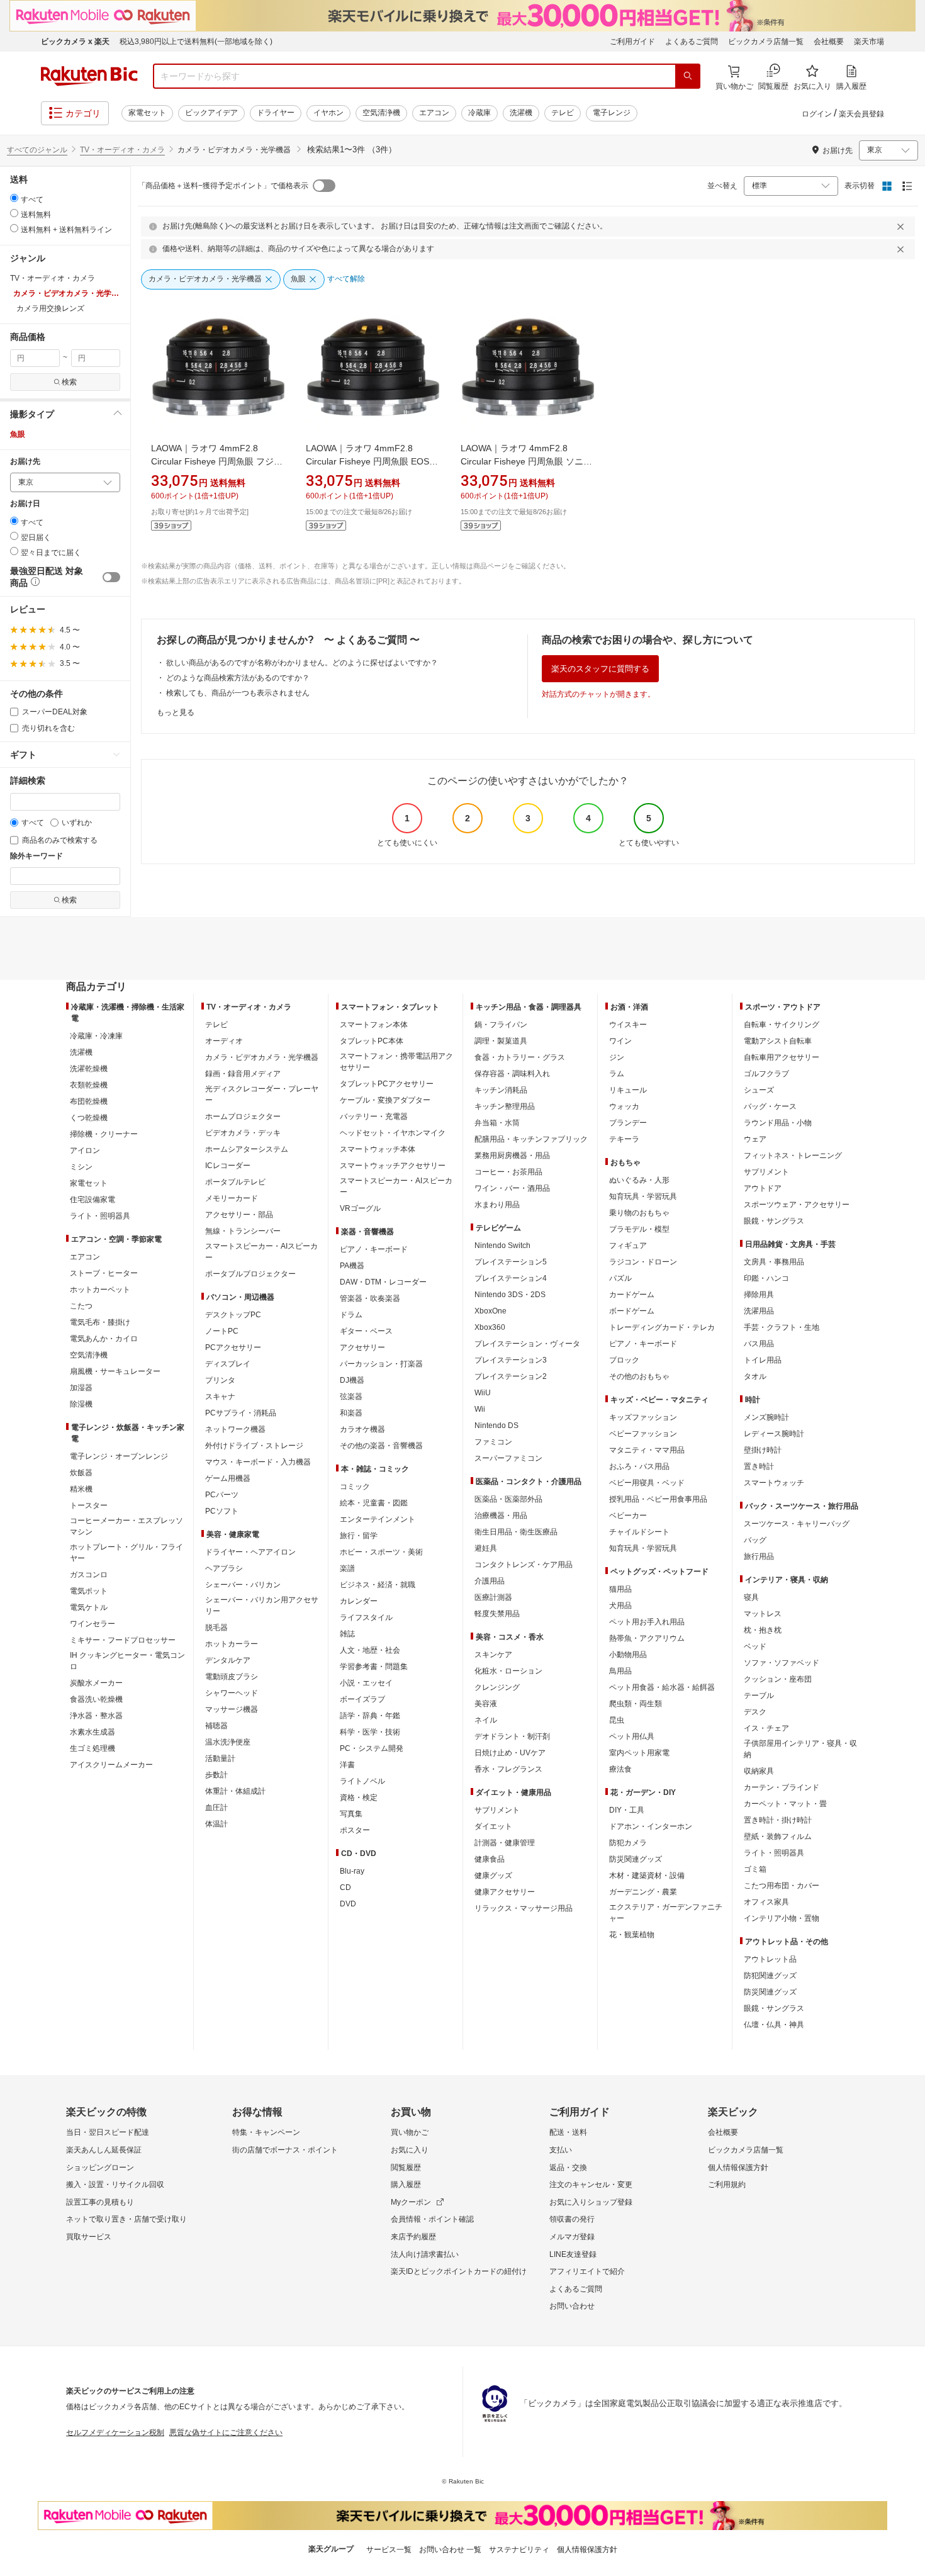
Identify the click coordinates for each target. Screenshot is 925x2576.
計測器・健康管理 (505, 1843)
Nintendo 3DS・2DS (510, 1295)
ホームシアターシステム (247, 1149)
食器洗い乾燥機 (96, 1699)
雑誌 (347, 1634)
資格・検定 (359, 1797)
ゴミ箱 (755, 1869)
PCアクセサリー (233, 1347)
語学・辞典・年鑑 (370, 1716)
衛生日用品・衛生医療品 (516, 1532)
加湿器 (81, 1388)
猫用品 (620, 1589)
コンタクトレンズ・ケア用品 (524, 1565)
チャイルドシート (639, 1532)
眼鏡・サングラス (774, 1221)
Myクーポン (411, 2202)
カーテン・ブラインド (782, 1787)
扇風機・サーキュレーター (115, 1371)
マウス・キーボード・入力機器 (258, 1462)
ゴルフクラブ (766, 1074)
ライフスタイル (366, 1617)
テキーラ (624, 1139)
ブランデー (628, 1123)
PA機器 (352, 1266)
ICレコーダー (228, 1166)
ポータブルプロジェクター (250, 1274)
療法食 (620, 1769)
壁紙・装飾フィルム (778, 1836)
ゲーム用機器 (228, 1478)
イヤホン (328, 113)
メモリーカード (232, 1198)
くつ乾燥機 (89, 1118)
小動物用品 (628, 1655)
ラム (617, 1074)
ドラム (351, 1315)
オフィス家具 (766, 1902)
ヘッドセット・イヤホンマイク (393, 1133)
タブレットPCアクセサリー (387, 1084)
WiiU (483, 1393)
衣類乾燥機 (89, 1085)
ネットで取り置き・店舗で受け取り (126, 2219)
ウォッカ (624, 1106)
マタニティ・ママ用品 (647, 1450)
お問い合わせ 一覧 (450, 2550)
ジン (617, 1057)
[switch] (111, 577)
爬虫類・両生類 (636, 1704)
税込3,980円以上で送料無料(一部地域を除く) (196, 42)
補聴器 (216, 1726)
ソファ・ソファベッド (782, 1663)
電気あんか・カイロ (104, 1339)
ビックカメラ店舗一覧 (766, 42)
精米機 (81, 1489)
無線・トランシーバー (243, 1231)
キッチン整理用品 (505, 1106)
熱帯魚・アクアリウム (647, 1638)
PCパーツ (222, 1495)
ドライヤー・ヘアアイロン (250, 1552)
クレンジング (497, 1687)
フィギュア (628, 1246)
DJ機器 (352, 1380)
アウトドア (763, 1188)
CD (345, 1887)
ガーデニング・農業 (643, 1892)
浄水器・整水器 (96, 1716)
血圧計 (216, 1808)
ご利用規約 (727, 2185)
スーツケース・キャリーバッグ (797, 1524)
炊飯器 (81, 1473)
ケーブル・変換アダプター (385, 1100)
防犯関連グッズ (770, 1976)
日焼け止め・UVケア (510, 1753)
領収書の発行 (572, 2219)
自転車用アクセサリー (782, 1057)
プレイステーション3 (511, 1360)
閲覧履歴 (406, 2168)
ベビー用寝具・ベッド (647, 1483)
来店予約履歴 (413, 2237)
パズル (620, 1278)
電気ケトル (89, 1607)
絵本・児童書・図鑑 (374, 1503)
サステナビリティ (519, 2550)
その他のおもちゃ (639, 1376)
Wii (480, 1409)
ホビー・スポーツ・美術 (381, 1552)
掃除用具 (759, 1295)
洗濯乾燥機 (89, 1069)
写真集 (351, 1814)
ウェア (755, 1139)
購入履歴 (406, 2185)
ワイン (620, 1041)
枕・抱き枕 (763, 1630)
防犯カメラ (628, 1843)
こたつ (81, 1306)
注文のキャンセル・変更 (591, 2185)
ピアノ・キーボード (374, 1249)
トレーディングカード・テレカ (662, 1327)
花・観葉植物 (632, 1935)
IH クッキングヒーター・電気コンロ (127, 1661)
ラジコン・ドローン (643, 1262)
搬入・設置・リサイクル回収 (115, 2185)
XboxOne (491, 1311)
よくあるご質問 (692, 42)
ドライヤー (276, 113)
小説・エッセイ (366, 1683)
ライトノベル (362, 1781)
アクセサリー (362, 1347)
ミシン (81, 1167)
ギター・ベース (366, 1331)
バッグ (755, 1540)
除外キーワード (36, 856)
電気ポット (89, 1591)
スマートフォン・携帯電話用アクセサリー (396, 1062)
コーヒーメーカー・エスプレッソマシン (126, 1526)
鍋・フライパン (501, 1025)
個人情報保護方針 (738, 2168)
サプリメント (497, 1810)
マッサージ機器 (232, 1709)
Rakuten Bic (89, 76)
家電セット (147, 113)
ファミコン (493, 1442)
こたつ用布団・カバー (782, 1886)
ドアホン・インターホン (651, 1826)
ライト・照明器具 (100, 1216)
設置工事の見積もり (100, 2202)
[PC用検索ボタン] (688, 76)
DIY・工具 (627, 1810)
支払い (561, 2150)
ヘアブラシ (224, 1568)
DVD (348, 1904)
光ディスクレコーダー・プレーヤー (262, 1094)
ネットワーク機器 (235, 1429)
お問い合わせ (572, 2306)
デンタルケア (228, 1660)
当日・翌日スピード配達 (108, 2132)
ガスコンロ (89, 1575)
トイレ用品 (763, 1360)
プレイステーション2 (511, 1376)
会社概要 (829, 42)
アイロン (85, 1150)
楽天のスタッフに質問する (600, 669)
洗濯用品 (759, 1311)
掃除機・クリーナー (104, 1134)
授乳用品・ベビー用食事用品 (658, 1499)
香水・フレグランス (508, 1769)
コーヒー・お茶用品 (508, 1172)
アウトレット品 (770, 1959)
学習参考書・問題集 (374, 1667)
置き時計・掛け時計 (778, 1820)
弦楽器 (351, 1397)
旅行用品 (759, 1556)
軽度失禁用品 (497, 1614)
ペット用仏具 (632, 1736)
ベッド (755, 1646)
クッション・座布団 (778, 1679)
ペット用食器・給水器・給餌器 (662, 1687)
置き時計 (759, 1466)
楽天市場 (869, 42)
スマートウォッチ (774, 1483)
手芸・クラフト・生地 (782, 1327)
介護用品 (490, 1581)
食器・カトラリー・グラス (520, 1057)
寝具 (751, 1597)
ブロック (624, 1360)
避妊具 (486, 1548)
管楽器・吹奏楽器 (370, 1298)
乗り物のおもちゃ (639, 1213)
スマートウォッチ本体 (378, 1149)
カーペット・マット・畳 (785, 1804)
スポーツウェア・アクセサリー (797, 1205)
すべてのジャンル (37, 150)
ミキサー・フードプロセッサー (123, 1640)
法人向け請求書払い (425, 2254)
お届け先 (25, 462)
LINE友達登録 (573, 2254)
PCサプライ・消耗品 (241, 1413)
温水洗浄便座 (228, 1742)
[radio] (14, 198)
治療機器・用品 (501, 1516)
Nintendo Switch (502, 1246)
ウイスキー (628, 1025)
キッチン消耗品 (501, 1090)
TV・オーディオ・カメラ (122, 150)
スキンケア (493, 1655)
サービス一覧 (389, 2550)
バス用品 (759, 1344)
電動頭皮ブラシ (232, 1677)
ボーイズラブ (362, 1699)
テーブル (759, 1696)
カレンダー (359, 1601)
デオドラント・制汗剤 (512, 1736)
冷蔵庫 (479, 113)
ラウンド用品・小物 (778, 1123)
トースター (89, 1505)
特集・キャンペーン (266, 2132)
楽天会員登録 (861, 114)
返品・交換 (568, 2168)
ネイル (486, 1720)
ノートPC (222, 1331)
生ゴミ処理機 (92, 1748)
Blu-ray (352, 1871)
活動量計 (220, 1758)
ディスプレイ (228, 1364)
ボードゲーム (632, 1311)
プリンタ (220, 1380)
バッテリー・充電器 (374, 1116)
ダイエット (493, 1826)
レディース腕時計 (774, 1434)
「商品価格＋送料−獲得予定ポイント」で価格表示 (223, 186)
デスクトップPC (233, 1315)
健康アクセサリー (505, 1892)
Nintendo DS (496, 1426)
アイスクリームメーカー (111, 1765)
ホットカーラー (232, 1644)
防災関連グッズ (636, 1859)
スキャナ (220, 1397)
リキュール (628, 1090)
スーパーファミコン (508, 1458)
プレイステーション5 (511, 1262)
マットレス (763, 1614)
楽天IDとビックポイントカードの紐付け (459, 2271)
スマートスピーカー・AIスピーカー (261, 1252)
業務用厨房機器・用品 (512, 1156)
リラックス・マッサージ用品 (524, 1908)
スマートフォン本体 (374, 1025)
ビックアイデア (211, 113)
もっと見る (176, 712)
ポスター (355, 1830)
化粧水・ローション (508, 1671)
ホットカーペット (100, 1290)
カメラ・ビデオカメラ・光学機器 (262, 1057)
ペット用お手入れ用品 (647, 1622)
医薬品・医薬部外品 (508, 1499)
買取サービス (89, 2237)
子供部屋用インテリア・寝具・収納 (800, 1749)
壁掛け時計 (763, 1450)
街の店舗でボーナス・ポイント (285, 2150)
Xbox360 (490, 1327)
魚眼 (18, 434)
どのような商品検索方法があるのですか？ (238, 678)
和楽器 (351, 1413)
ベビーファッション (643, 1434)
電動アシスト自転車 (778, 1041)
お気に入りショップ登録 (591, 2202)
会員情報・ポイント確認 (432, 2219)
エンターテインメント (378, 1519)
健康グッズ (493, 1876)
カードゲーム (632, 1295)
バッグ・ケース (770, 1106)
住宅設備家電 (92, 1200)
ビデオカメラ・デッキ (243, 1133)
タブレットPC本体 (372, 1041)
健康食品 (490, 1859)
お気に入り (410, 2150)
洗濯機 (521, 113)
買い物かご (410, 2132)
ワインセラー (92, 1624)
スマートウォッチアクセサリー (393, 1166)
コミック (355, 1487)
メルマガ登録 (572, 2237)
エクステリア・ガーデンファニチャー (666, 1913)
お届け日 (25, 504)
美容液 (486, 1704)
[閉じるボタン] (902, 227)
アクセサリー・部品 (239, 1215)
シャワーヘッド (232, 1693)
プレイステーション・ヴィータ (527, 1344)
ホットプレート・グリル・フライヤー (126, 1553)
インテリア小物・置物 (782, 1918)
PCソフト (222, 1511)
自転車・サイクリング (782, 1025)
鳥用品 (620, 1671)
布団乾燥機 (89, 1101)
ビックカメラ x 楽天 (75, 42)
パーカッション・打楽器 (381, 1364)
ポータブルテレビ (235, 1182)
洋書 (347, 1765)
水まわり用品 (497, 1205)
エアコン (434, 113)
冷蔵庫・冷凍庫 (96, 1036)
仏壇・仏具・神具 (774, 2025)
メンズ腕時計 (766, 1417)
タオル (755, 1376)
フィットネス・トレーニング (793, 1156)
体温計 (216, 1824)
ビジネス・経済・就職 (378, 1585)
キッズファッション (643, 1417)
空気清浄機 (381, 113)
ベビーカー (628, 1516)
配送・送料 (568, 2132)
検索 (69, 382)
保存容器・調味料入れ (512, 1074)
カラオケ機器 (362, 1429)
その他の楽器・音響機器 (381, 1446)
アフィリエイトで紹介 (587, 2271)
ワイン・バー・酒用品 (512, 1188)
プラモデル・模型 (639, 1229)
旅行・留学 (359, 1536)
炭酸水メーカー (96, 1683)
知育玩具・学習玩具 (643, 1196)
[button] (65, 414)
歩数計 (216, 1775)
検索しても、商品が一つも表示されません (238, 693)
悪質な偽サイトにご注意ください (226, 2433)
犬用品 (620, 1606)
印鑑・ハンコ (766, 1278)
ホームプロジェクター (243, 1116)
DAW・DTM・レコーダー (383, 1282)
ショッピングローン (100, 2168)
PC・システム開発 (372, 1748)
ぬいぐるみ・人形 (639, 1180)
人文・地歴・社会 (370, 1650)
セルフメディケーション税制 (115, 2433)
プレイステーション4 (511, 1278)
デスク (755, 1712)
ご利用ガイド (632, 42)
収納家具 (759, 1771)
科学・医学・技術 (370, 1732)
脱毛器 (216, 1628)
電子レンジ (612, 113)
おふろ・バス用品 (639, 1466)
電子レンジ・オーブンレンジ (119, 1456)
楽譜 (347, 1568)
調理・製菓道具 (501, 1041)
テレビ (563, 113)
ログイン (817, 114)
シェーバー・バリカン (243, 1585)
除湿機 (81, 1404)
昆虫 (617, 1720)
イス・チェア (766, 1728)
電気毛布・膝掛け (100, 1322)
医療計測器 (493, 1597)
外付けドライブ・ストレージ (254, 1446)
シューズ (759, 1090)
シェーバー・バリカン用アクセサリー (262, 1606)
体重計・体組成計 (235, 1791)
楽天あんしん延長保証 (104, 2150)
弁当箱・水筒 (497, 1123)
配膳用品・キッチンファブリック (531, 1139)
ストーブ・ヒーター (104, 1273)
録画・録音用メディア (243, 1074)
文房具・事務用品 (774, 1262)
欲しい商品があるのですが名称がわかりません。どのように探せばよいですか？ (302, 663)
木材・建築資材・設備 (647, 1876)
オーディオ (224, 1041)
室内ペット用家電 (639, 1753)
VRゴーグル (360, 1208)
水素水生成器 (92, 1732)
